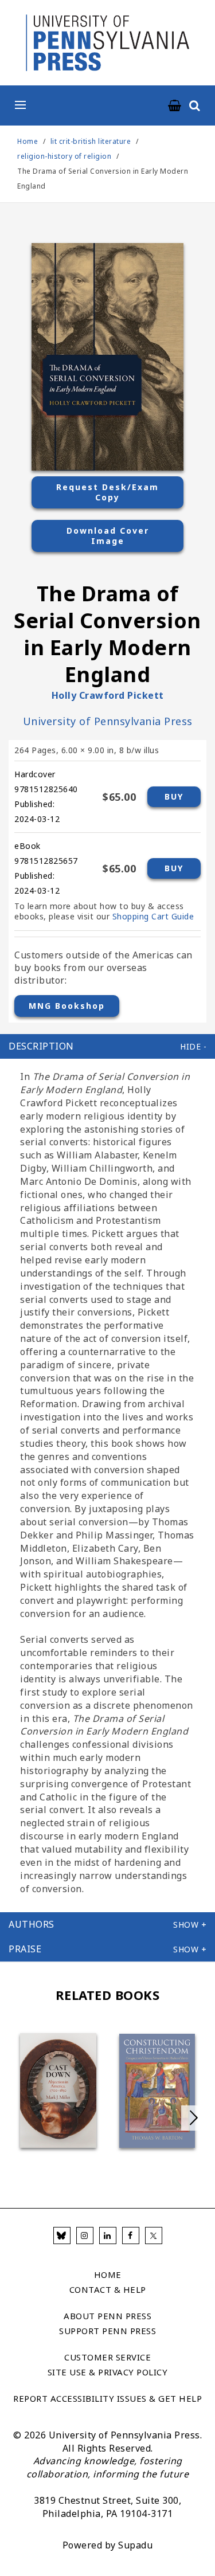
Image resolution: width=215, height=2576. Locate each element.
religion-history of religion (64, 156)
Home (28, 141)
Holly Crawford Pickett (108, 695)
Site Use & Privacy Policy (108, 2372)
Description (41, 1046)
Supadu (135, 2545)
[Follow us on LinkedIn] (108, 2236)
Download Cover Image (108, 536)
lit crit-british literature (91, 141)
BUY (174, 796)
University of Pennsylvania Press (108, 721)
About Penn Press (107, 2316)
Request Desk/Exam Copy (107, 492)
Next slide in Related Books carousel (194, 2118)
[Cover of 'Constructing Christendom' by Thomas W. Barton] (157, 2091)
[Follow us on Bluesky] (62, 2236)
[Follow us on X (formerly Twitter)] (154, 2236)
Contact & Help (108, 2289)
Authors (32, 1924)
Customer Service (107, 2357)
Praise (25, 1949)
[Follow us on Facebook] (131, 2236)
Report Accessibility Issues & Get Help (107, 2398)
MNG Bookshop (67, 1006)
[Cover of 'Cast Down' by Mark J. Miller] (58, 2090)
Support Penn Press (107, 2331)
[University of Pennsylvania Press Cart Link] (175, 106)
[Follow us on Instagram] (85, 2236)
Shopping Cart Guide (153, 916)
